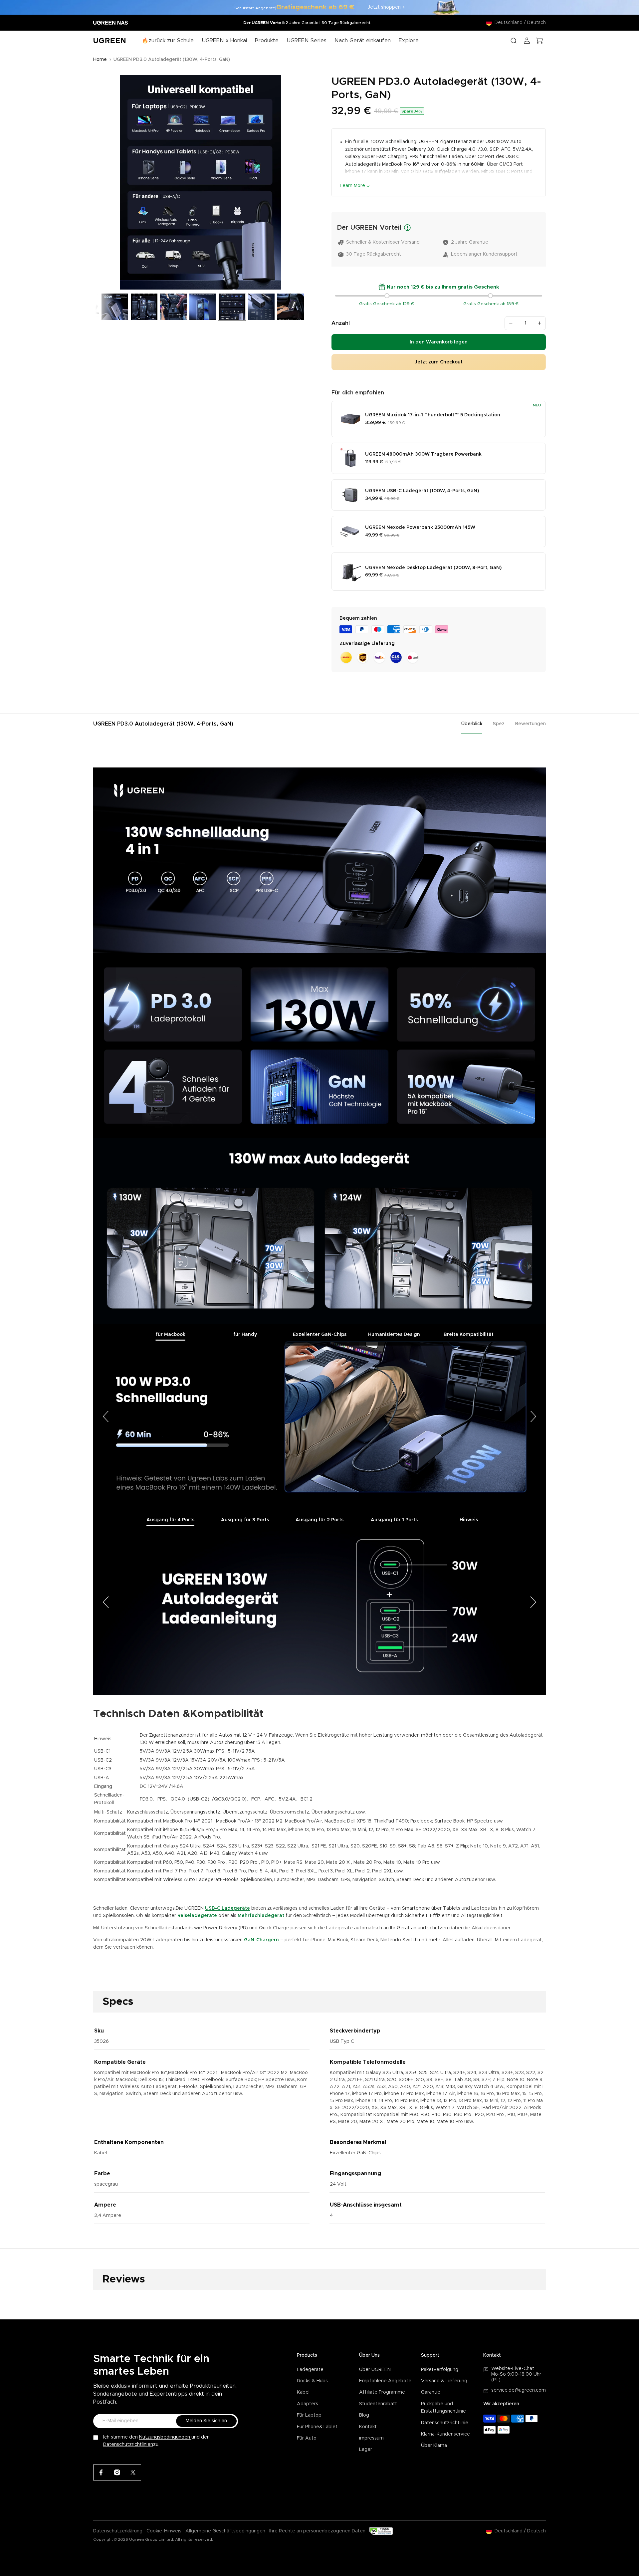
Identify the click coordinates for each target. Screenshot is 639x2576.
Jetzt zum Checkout (439, 362)
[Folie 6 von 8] (232, 307)
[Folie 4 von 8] (173, 307)
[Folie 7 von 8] (261, 307)
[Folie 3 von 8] (144, 307)
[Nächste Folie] (300, 183)
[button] (106, 1417)
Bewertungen (531, 724)
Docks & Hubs (312, 2381)
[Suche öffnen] (514, 41)
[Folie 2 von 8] (115, 307)
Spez (499, 724)
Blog (364, 2415)
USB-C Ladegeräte (227, 1908)
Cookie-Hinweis (164, 2531)
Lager (366, 2450)
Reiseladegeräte (197, 1916)
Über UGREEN (375, 2370)
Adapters (308, 2404)
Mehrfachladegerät (261, 1916)
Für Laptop (309, 2415)
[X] (133, 2472)
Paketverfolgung (440, 2370)
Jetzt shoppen (384, 7)
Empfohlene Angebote (385, 2381)
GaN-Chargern (261, 1940)
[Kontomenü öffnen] (527, 41)
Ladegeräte (310, 2370)
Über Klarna (434, 2446)
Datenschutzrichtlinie (445, 2423)
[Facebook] (101, 2472)
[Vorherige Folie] (101, 183)
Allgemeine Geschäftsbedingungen (225, 2531)
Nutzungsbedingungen (165, 2437)
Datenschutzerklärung (118, 2531)
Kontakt (368, 2427)
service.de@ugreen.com (519, 2390)
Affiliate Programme (382, 2392)
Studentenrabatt (378, 2404)
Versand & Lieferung (444, 2381)
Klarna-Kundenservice (445, 2434)
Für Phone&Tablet (317, 2427)
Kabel (303, 2392)
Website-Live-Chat (513, 2369)
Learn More (352, 186)
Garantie (431, 2392)
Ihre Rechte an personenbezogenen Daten (317, 2531)
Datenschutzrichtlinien (128, 2445)
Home (100, 60)
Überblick (472, 724)
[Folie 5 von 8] (203, 307)
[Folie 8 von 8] (291, 307)
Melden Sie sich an (206, 2421)
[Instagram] (117, 2472)
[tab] (170, 1335)
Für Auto (307, 2438)
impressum (371, 2438)
